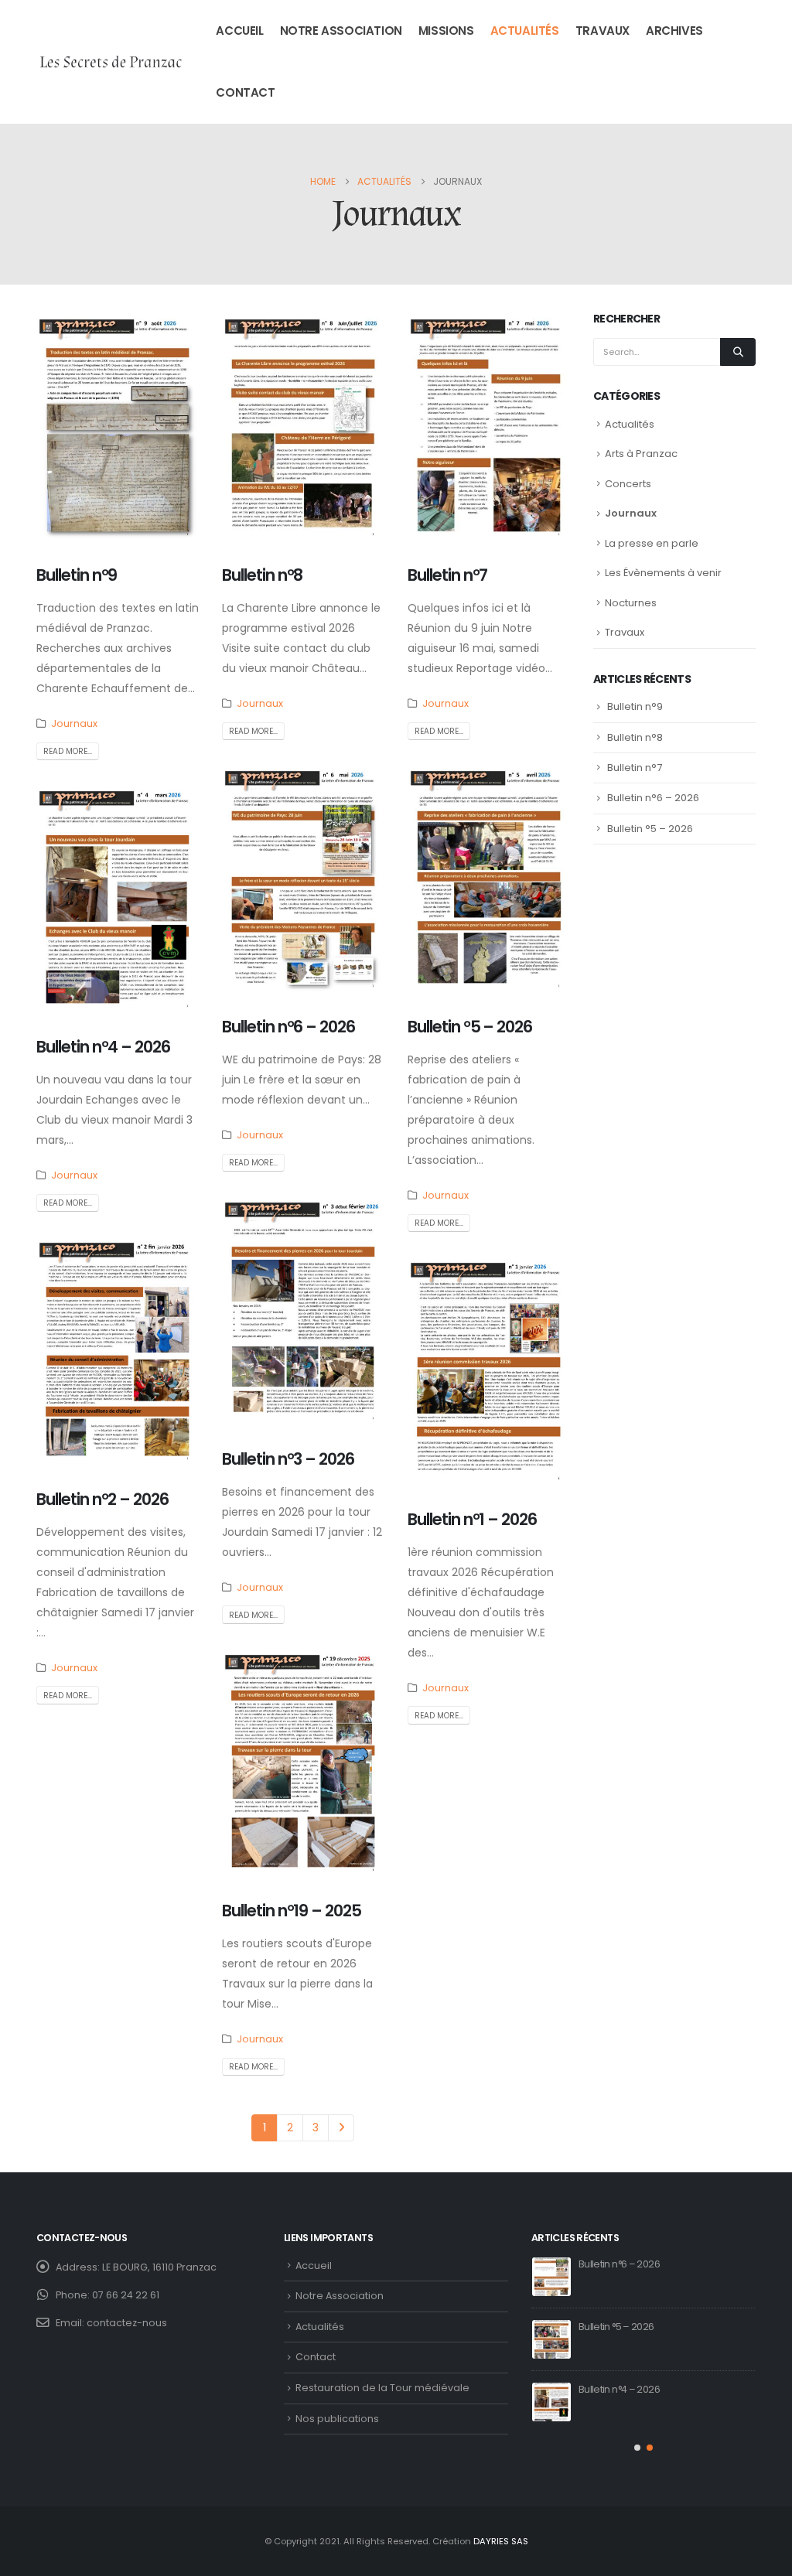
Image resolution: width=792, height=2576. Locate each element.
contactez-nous (127, 2323)
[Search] (738, 352)
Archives (674, 31)
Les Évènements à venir (663, 573)
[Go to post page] (551, 2277)
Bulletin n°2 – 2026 (102, 1499)
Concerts (628, 484)
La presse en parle (652, 543)
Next (341, 2128)
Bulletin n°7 (447, 575)
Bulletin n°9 (77, 575)
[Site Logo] (111, 62)
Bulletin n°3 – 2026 (288, 1459)
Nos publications (337, 2419)
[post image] (118, 426)
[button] (637, 2448)
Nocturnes (631, 603)
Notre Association (341, 31)
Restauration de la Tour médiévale (382, 2388)
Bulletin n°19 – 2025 (292, 1911)
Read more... (68, 751)
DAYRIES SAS (501, 2541)
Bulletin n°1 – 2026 (472, 1519)
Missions (446, 31)
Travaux (603, 31)
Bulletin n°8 (262, 575)
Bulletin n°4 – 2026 (103, 1047)
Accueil (239, 31)
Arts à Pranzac (641, 454)
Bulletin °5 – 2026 (470, 1027)
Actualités (525, 31)
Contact (245, 92)
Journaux (74, 723)
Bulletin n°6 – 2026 (288, 1027)
